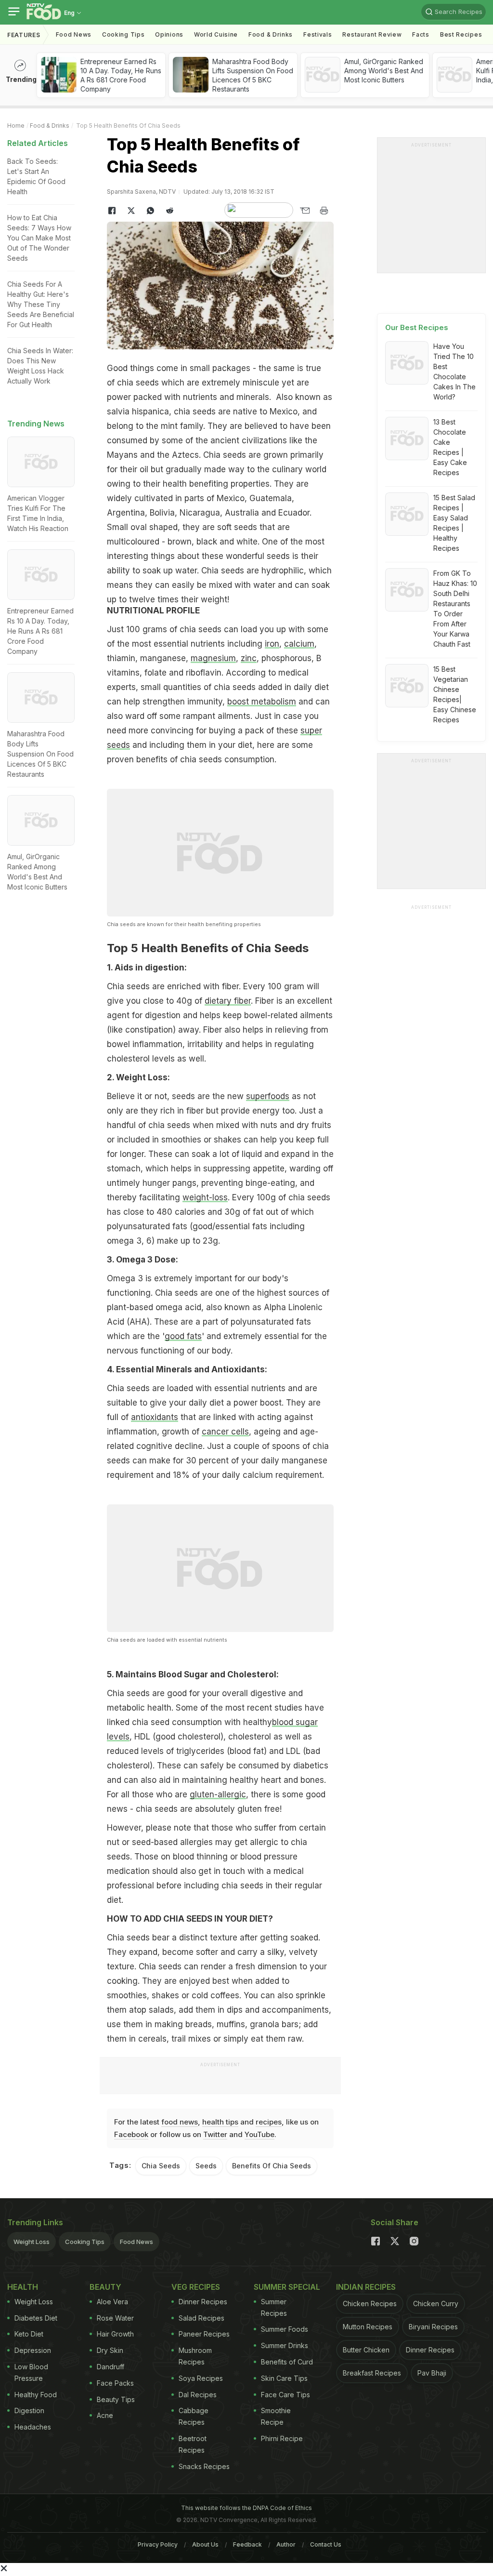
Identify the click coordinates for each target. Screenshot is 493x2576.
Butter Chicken (366, 2350)
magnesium (213, 658)
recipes (269, 2122)
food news (180, 2122)
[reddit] (169, 211)
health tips (220, 2122)
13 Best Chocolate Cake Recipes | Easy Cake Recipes (450, 447)
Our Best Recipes (417, 327)
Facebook (131, 2134)
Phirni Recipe (282, 2438)
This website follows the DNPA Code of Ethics (246, 2508)
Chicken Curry (436, 2304)
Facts (421, 34)
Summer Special (287, 2287)
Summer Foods (285, 2329)
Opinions (169, 34)
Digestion (29, 2410)
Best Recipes (461, 34)
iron (272, 644)
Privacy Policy (158, 2544)
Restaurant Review (372, 34)
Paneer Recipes (204, 2334)
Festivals (318, 34)
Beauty (105, 2287)
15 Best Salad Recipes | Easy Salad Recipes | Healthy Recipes (454, 523)
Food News (74, 34)
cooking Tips (123, 34)
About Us (205, 2544)
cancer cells (225, 1432)
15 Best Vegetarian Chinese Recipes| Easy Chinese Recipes (455, 694)
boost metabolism (262, 702)
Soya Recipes (201, 2378)
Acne (105, 2415)
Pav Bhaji (432, 2373)
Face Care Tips (285, 2395)
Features (24, 35)
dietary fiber (228, 1001)
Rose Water (115, 2318)
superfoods (268, 1096)
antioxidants (155, 1417)
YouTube (259, 2134)
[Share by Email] (305, 211)
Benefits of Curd (287, 2362)
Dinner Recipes (203, 2302)
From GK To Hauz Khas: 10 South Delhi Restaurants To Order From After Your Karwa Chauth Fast (455, 609)
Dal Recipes (198, 2395)
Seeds (206, 2166)
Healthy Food (36, 2395)
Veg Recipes (196, 2287)
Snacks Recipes (204, 2466)
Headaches (33, 2427)
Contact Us (326, 2544)
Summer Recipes (274, 2307)
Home (16, 126)
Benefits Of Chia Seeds (272, 2166)
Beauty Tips (116, 2399)
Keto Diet (29, 2334)
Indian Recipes (366, 2287)
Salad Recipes (201, 2318)
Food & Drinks (271, 34)
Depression (33, 2350)
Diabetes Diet (36, 2318)
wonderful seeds (258, 556)
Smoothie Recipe (276, 2416)
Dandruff (110, 2367)
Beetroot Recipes (193, 2444)
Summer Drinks (285, 2345)
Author (286, 2544)
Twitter (215, 2134)
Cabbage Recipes (194, 2416)
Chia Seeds (161, 2166)
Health (23, 2287)
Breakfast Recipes (372, 2373)
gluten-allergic (218, 1794)
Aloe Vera (112, 2302)
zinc (249, 658)
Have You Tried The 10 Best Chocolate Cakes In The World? (454, 372)
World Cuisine (216, 34)
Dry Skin (110, 2350)
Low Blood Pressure (31, 2372)
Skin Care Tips (284, 2378)
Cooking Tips (85, 2242)
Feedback (247, 2544)
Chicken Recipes (370, 2304)
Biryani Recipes (433, 2327)
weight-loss (205, 1197)
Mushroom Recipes (195, 2356)
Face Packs (115, 2383)
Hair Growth (115, 2334)
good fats (183, 1336)
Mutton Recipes (368, 2327)
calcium (299, 644)
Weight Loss (32, 2242)
